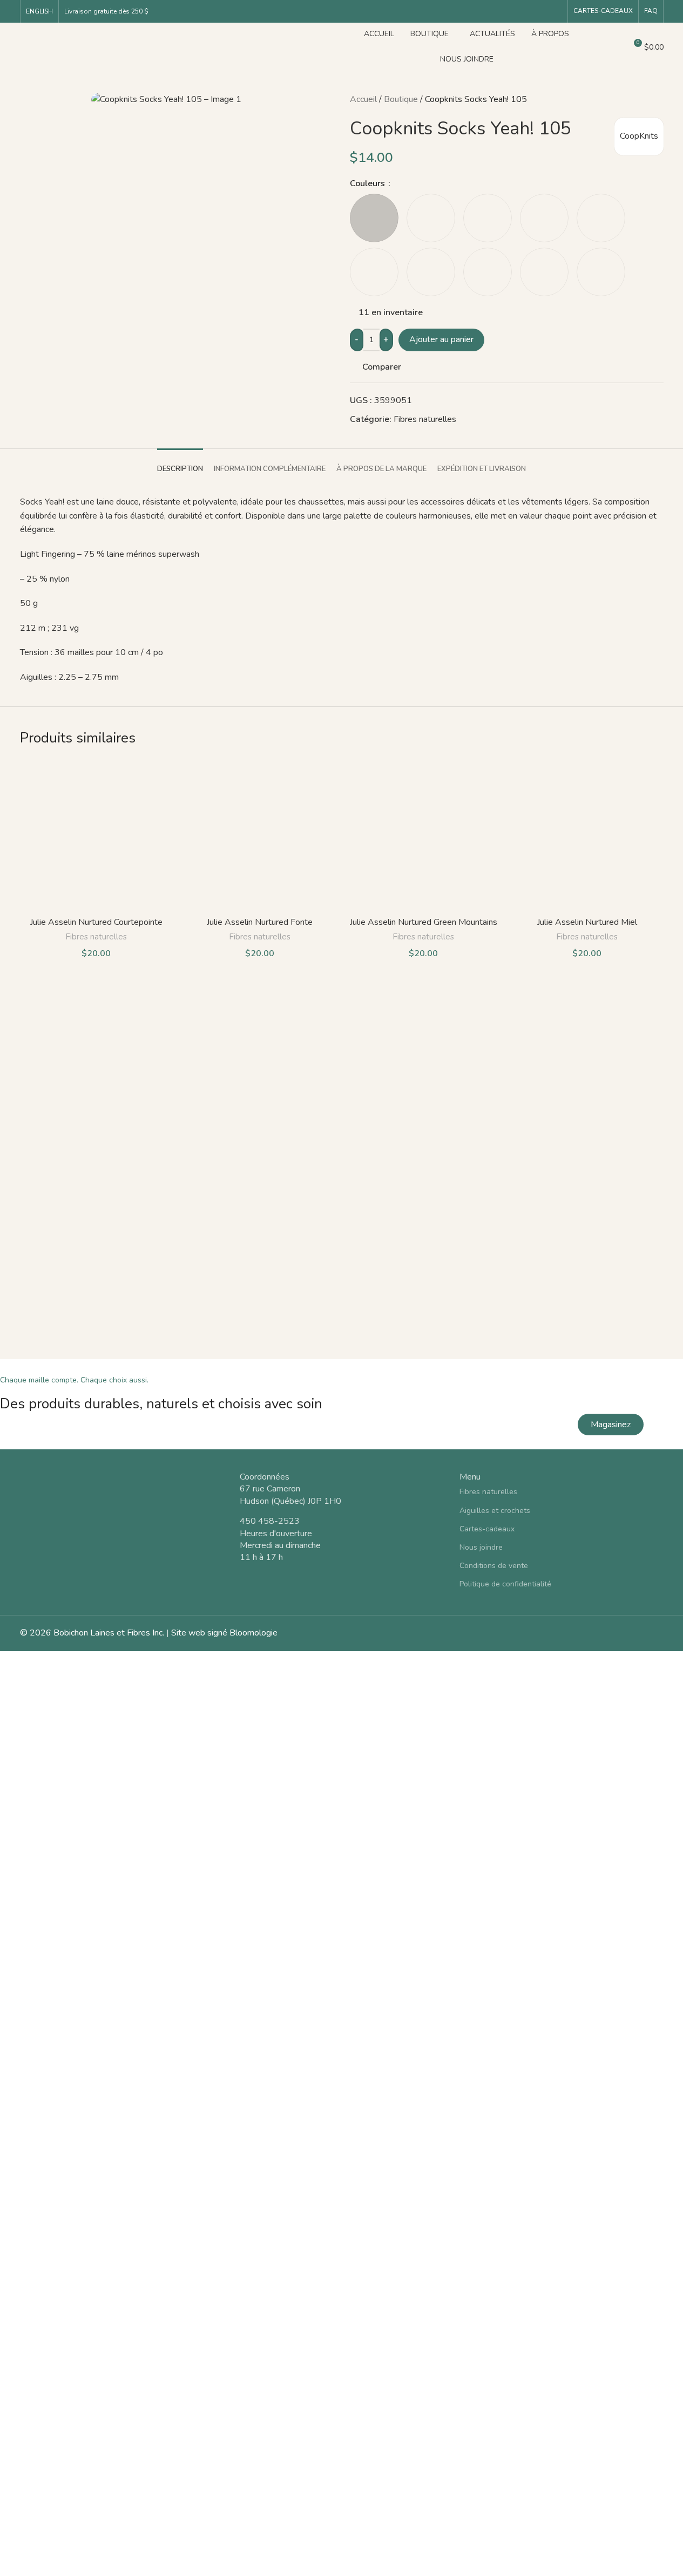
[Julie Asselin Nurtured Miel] (587, 835)
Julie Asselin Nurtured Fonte (260, 922)
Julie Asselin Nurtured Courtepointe (96, 922)
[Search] (613, 47)
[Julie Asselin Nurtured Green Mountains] (424, 835)
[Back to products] (644, 100)
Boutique (401, 99)
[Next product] (657, 100)
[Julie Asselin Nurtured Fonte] (260, 835)
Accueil (363, 99)
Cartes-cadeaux (603, 11)
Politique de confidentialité (505, 1584)
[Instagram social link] (556, 11)
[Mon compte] (594, 47)
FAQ (651, 11)
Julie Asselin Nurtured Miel (587, 922)
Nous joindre (481, 1547)
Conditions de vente (494, 1566)
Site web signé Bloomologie (224, 1633)
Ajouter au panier (441, 339)
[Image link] (122, 1505)
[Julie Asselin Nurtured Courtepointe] (96, 835)
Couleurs (368, 183)
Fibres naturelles (425, 419)
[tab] (180, 464)
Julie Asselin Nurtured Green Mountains (424, 922)
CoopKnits (639, 136)
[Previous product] (631, 100)
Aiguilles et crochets (495, 1511)
